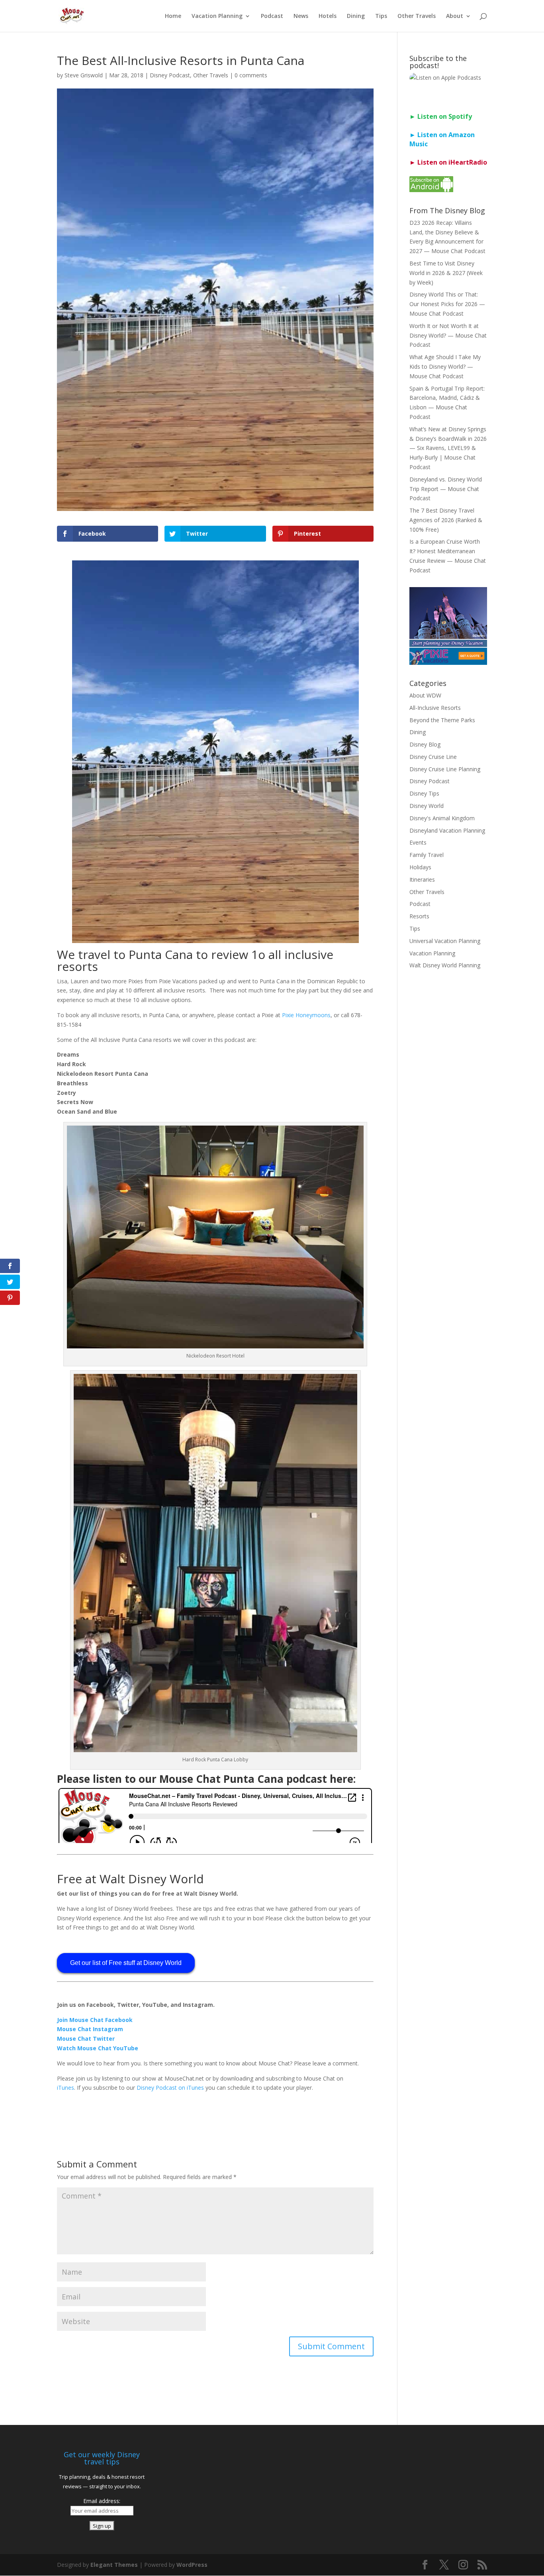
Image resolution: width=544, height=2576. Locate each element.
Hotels (328, 16)
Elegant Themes (114, 2565)
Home (173, 16)
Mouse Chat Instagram (90, 2029)
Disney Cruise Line (433, 757)
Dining (356, 16)
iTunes (66, 2088)
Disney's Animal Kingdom (442, 818)
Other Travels (417, 16)
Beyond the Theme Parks (442, 720)
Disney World (427, 806)
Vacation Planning (217, 16)
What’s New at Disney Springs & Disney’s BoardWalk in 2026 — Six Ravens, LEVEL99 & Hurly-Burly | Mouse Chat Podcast (448, 448)
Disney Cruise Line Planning (445, 769)
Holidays (420, 867)
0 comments (251, 75)
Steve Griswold (84, 75)
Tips (381, 16)
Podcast (272, 16)
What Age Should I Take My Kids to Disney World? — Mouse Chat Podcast (445, 366)
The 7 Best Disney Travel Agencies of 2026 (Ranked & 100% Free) (446, 520)
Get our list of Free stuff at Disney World (126, 1963)
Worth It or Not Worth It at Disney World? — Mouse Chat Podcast (448, 335)
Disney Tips (424, 793)
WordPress (192, 2565)
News (301, 16)
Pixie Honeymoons (306, 1015)
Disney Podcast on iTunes (170, 2088)
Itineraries (422, 879)
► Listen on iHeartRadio (448, 162)
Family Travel (427, 855)
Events (418, 842)
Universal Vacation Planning (445, 941)
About (455, 16)
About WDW (425, 695)
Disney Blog (425, 744)
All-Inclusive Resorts (435, 708)
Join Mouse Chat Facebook (95, 2020)
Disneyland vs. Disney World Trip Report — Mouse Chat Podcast (446, 489)
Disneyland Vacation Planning (447, 830)
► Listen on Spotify (441, 116)
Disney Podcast (170, 75)
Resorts (419, 916)
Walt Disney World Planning (445, 965)
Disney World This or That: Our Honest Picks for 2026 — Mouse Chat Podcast (447, 304)
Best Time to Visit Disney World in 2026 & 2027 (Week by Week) (446, 273)
